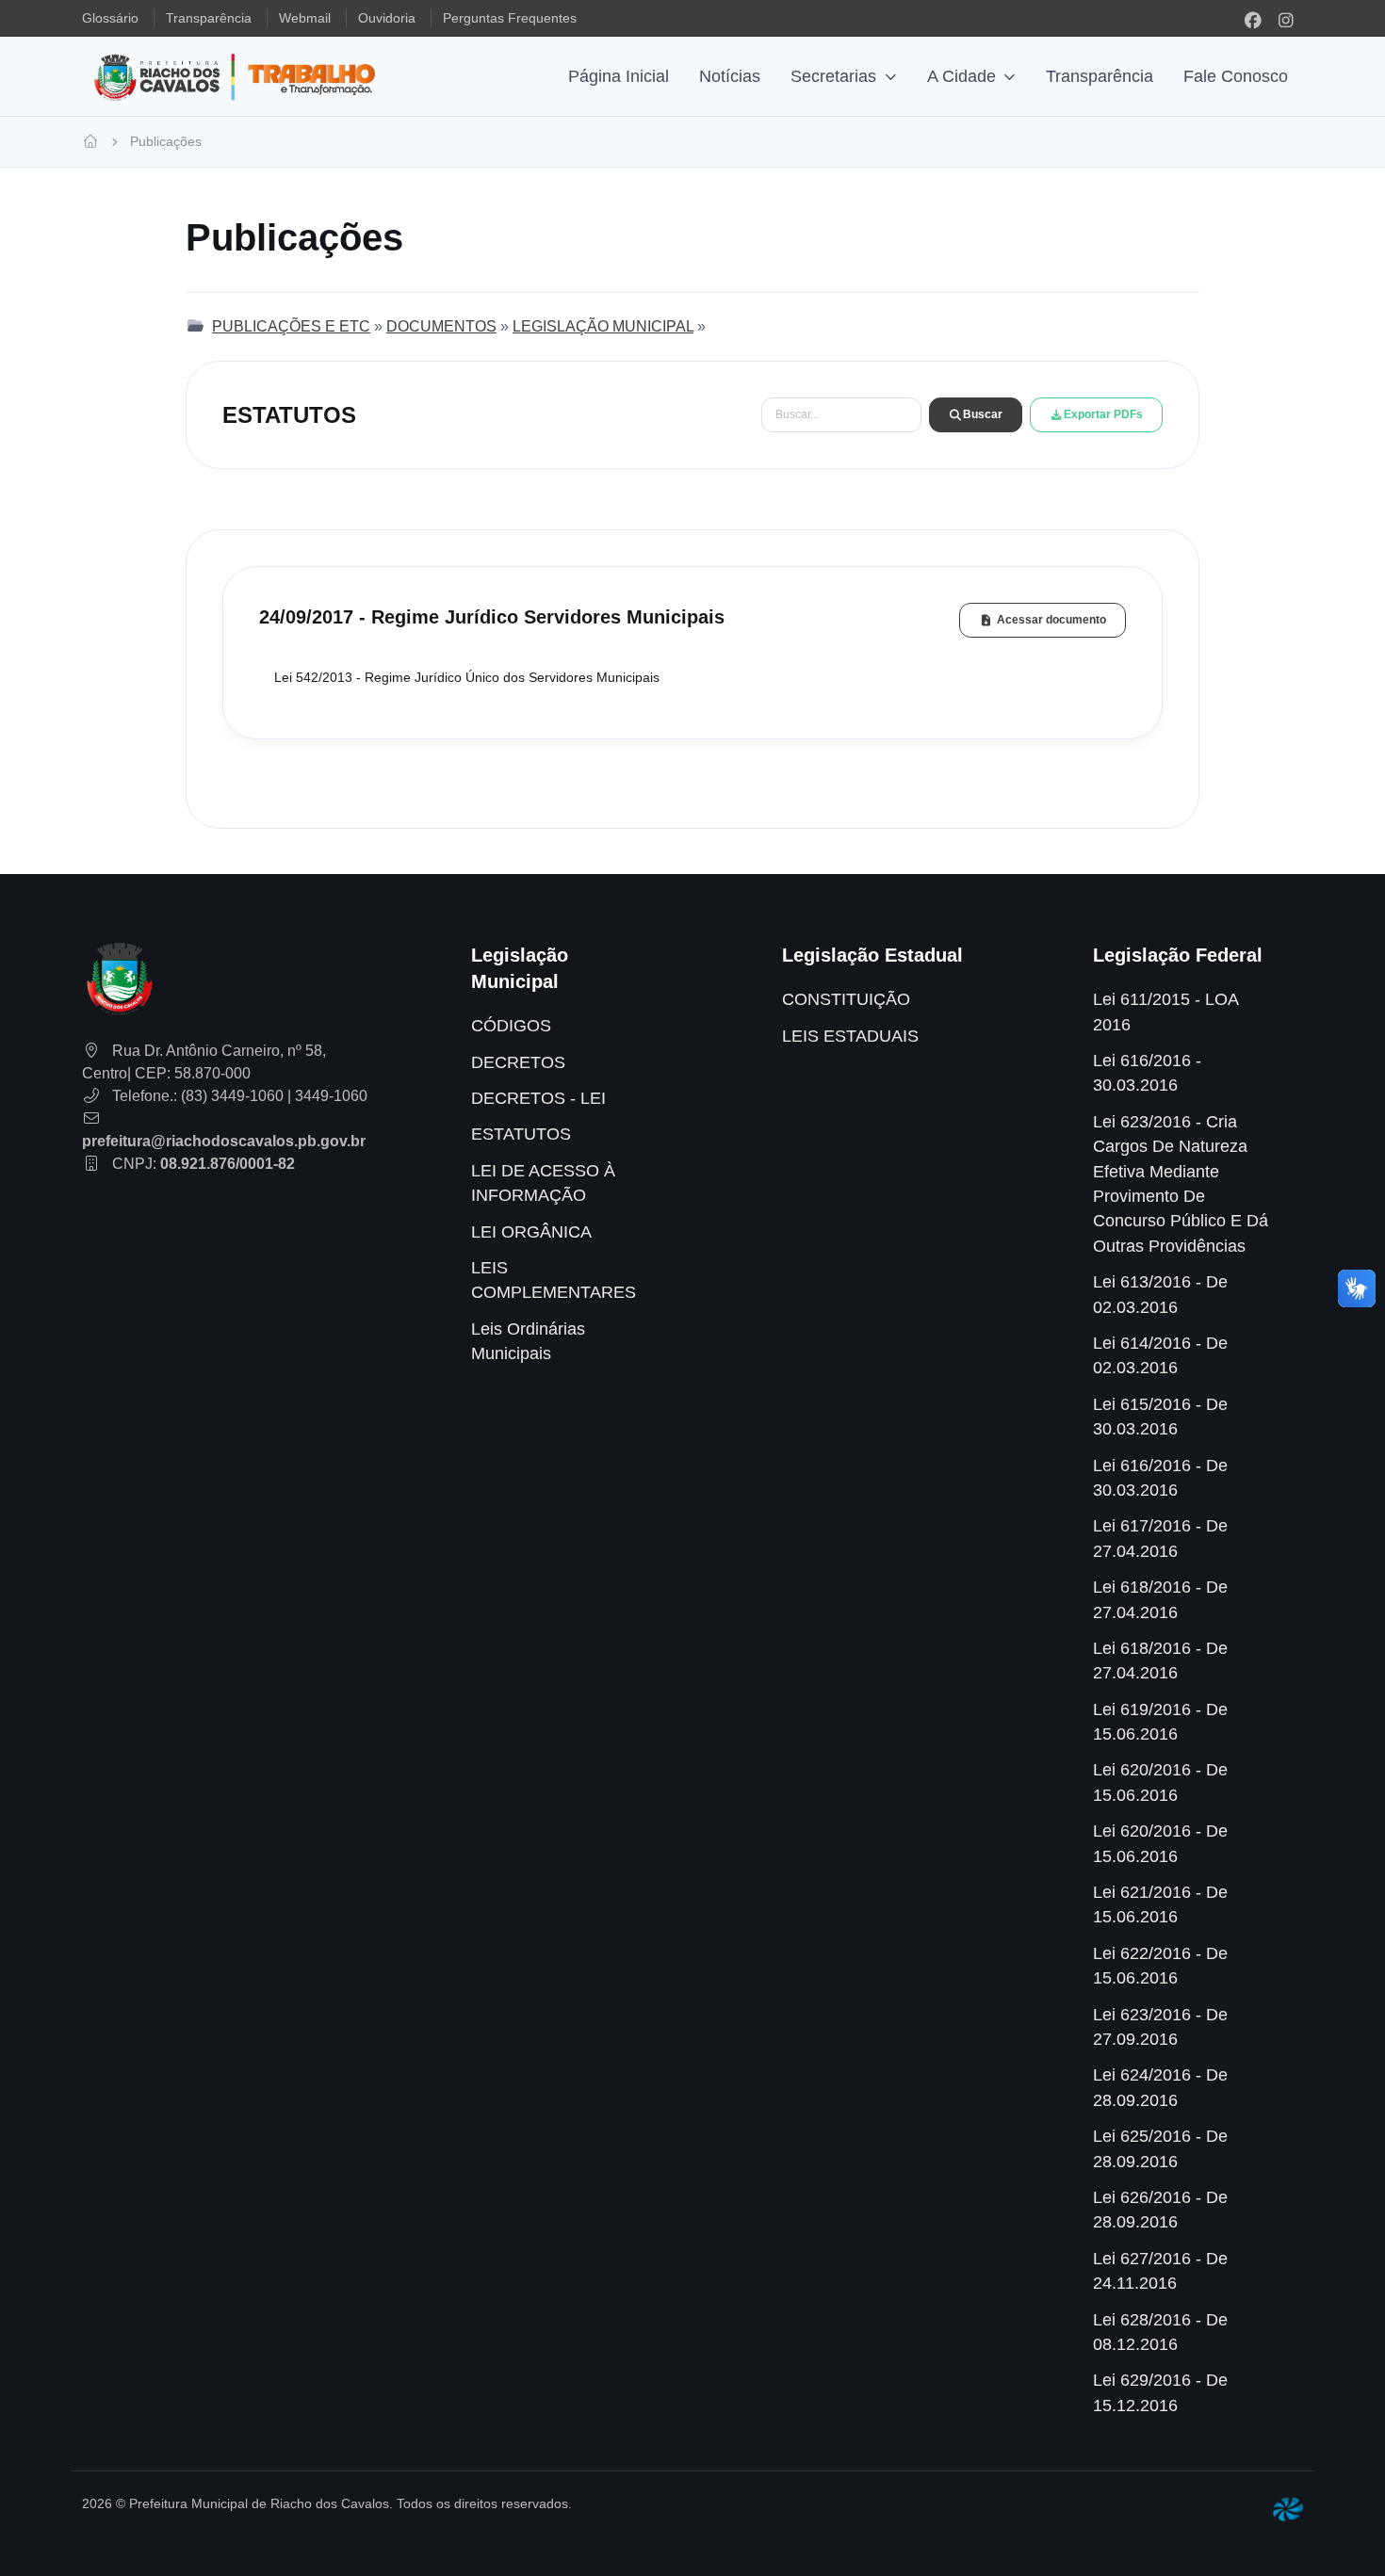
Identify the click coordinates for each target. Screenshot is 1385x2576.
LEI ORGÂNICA (531, 1232)
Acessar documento (1051, 620)
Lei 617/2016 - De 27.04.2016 (1160, 1538)
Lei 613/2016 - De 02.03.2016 (1160, 1294)
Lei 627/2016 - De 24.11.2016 (1160, 2271)
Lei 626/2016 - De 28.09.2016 (1160, 2210)
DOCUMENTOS (441, 326)
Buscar (983, 414)
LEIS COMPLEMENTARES (554, 1280)
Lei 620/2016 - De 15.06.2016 (1160, 1782)
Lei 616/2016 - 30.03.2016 (1147, 1073)
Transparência (1100, 76)
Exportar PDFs (1103, 414)
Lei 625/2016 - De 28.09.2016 (1160, 2148)
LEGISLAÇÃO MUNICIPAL (603, 326)
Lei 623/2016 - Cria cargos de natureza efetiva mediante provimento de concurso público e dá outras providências (1181, 1184)
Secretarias (833, 76)
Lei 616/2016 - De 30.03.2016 (1160, 1478)
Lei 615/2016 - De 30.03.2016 (1160, 1417)
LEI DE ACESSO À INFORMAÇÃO (543, 1183)
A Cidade (961, 76)
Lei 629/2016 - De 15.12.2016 (1160, 2392)
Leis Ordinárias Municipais (528, 1341)
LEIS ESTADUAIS (850, 1036)
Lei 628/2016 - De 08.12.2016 (1160, 2332)
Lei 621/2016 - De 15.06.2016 (1160, 1904)
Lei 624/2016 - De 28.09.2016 (1160, 2087)
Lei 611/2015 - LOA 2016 (1165, 1012)
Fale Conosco (1236, 76)
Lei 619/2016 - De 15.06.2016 (1160, 1722)
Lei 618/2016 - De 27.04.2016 (1160, 1599)
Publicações (166, 141)
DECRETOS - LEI (538, 1098)
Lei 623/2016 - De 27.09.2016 (1160, 2027)
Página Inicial (619, 76)
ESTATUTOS (521, 1134)
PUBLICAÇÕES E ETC (291, 326)
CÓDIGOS (511, 1026)
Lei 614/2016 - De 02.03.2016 (1160, 1355)
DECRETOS (518, 1062)
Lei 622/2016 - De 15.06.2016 (1160, 1966)
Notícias (730, 76)
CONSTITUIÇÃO (846, 999)
